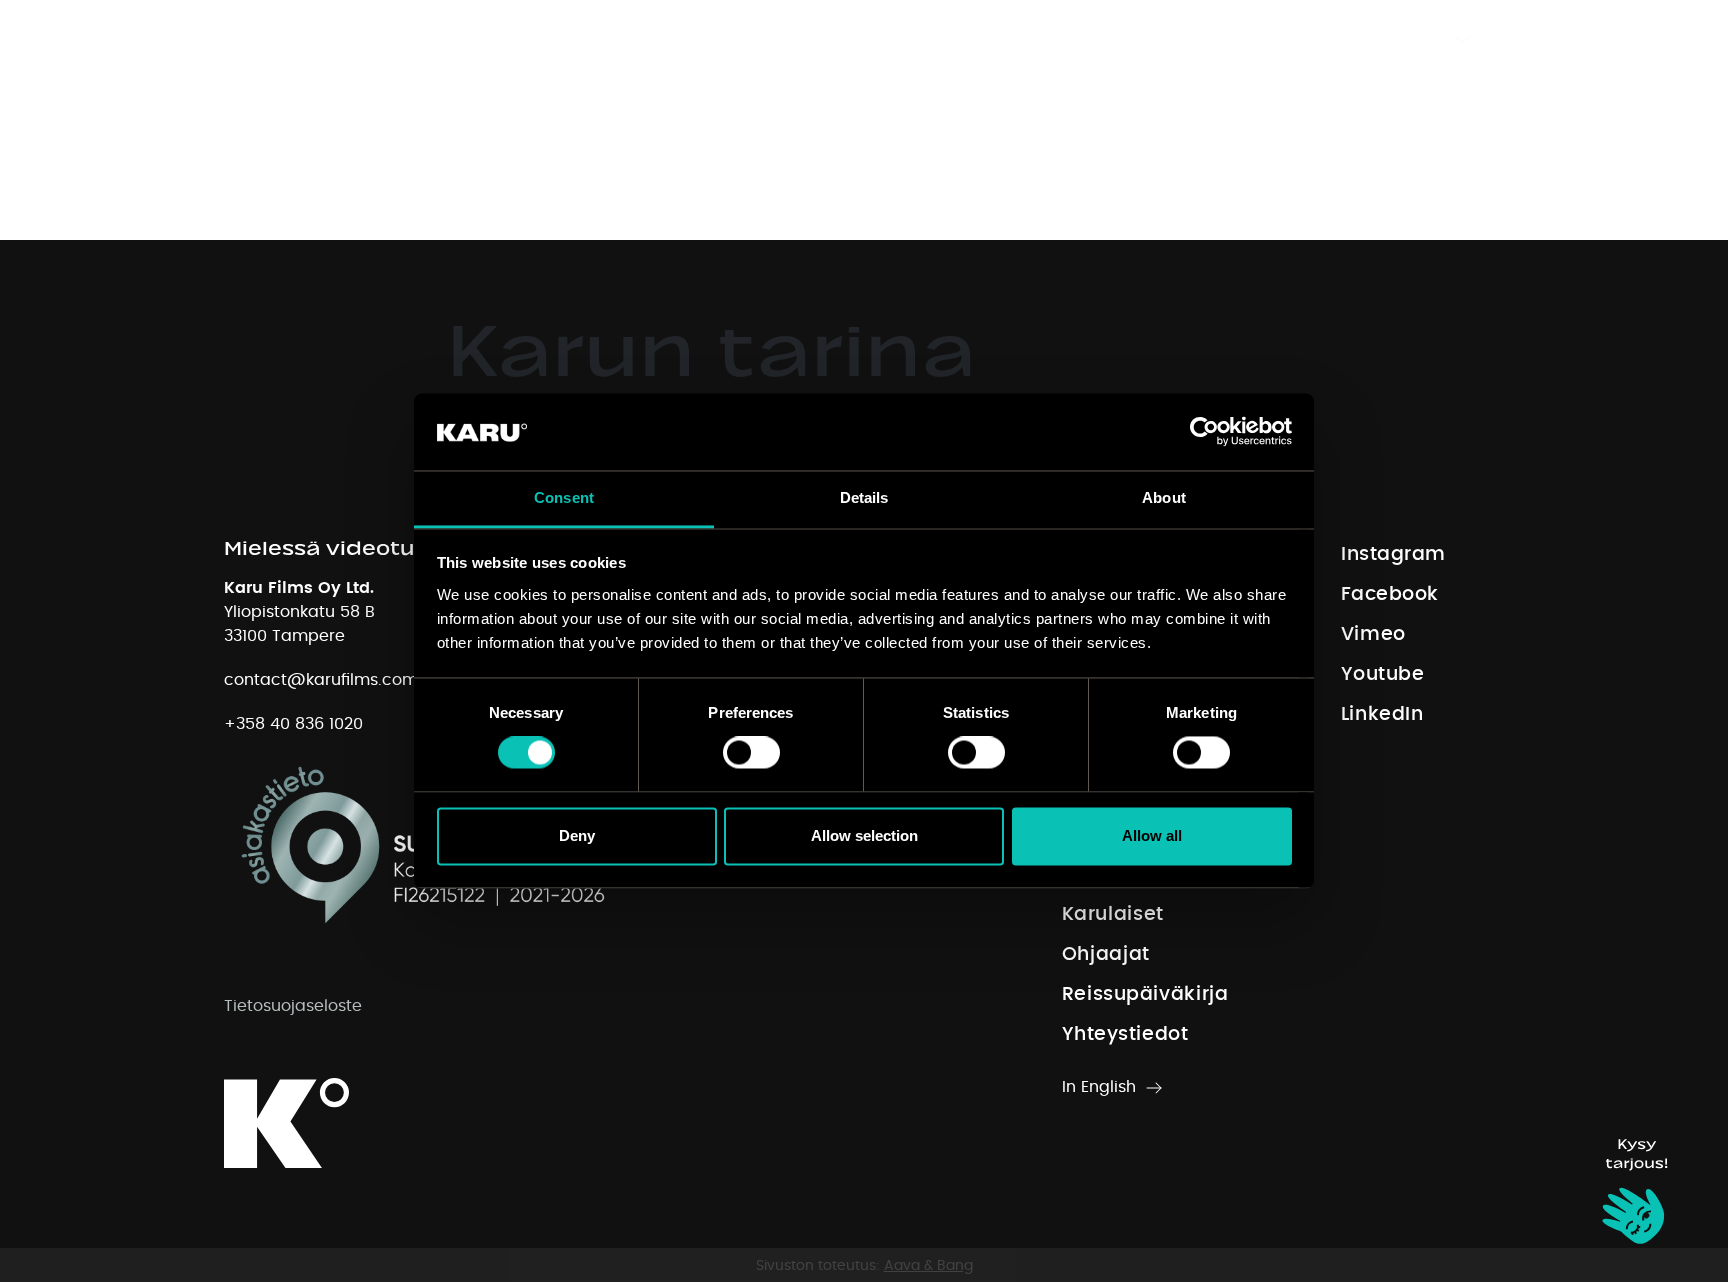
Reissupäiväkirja (1180, 39)
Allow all (1152, 835)
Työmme (811, 39)
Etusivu (605, 39)
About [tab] (1164, 497)
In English (1099, 1087)
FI (1430, 39)
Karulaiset (926, 39)
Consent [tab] (564, 497)
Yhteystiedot (1334, 39)
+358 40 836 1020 (293, 724)
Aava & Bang (928, 1266)
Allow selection (864, 835)
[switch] (751, 753)
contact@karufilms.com (321, 680)
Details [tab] (864, 497)
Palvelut (704, 39)
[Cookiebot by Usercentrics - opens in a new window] (1204, 432)
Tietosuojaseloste (293, 1006)
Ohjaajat (1041, 39)
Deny (577, 835)
